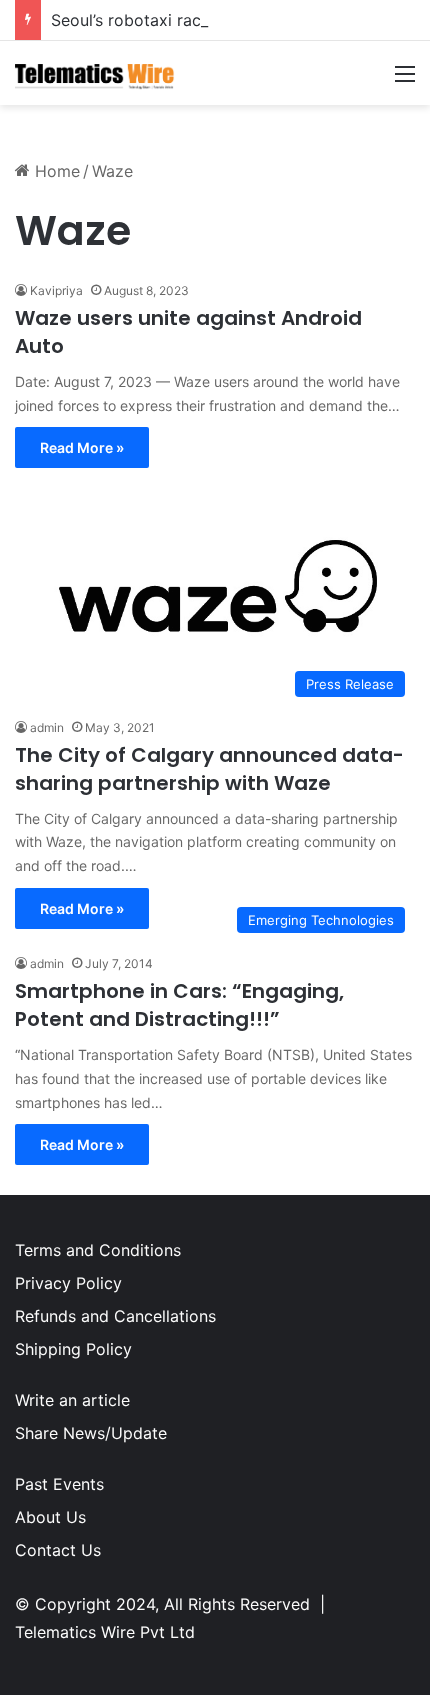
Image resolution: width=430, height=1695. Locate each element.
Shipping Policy (73, 1349)
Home (55, 171)
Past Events (59, 1484)
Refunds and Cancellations (115, 1316)
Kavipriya (56, 290)
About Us (50, 1517)
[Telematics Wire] (95, 73)
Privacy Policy (68, 1283)
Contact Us (58, 1550)
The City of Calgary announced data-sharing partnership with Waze (209, 769)
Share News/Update (91, 1433)
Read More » (82, 447)
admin (47, 727)
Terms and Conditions (98, 1250)
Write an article (72, 1400)
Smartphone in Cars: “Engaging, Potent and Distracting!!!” (179, 1005)
